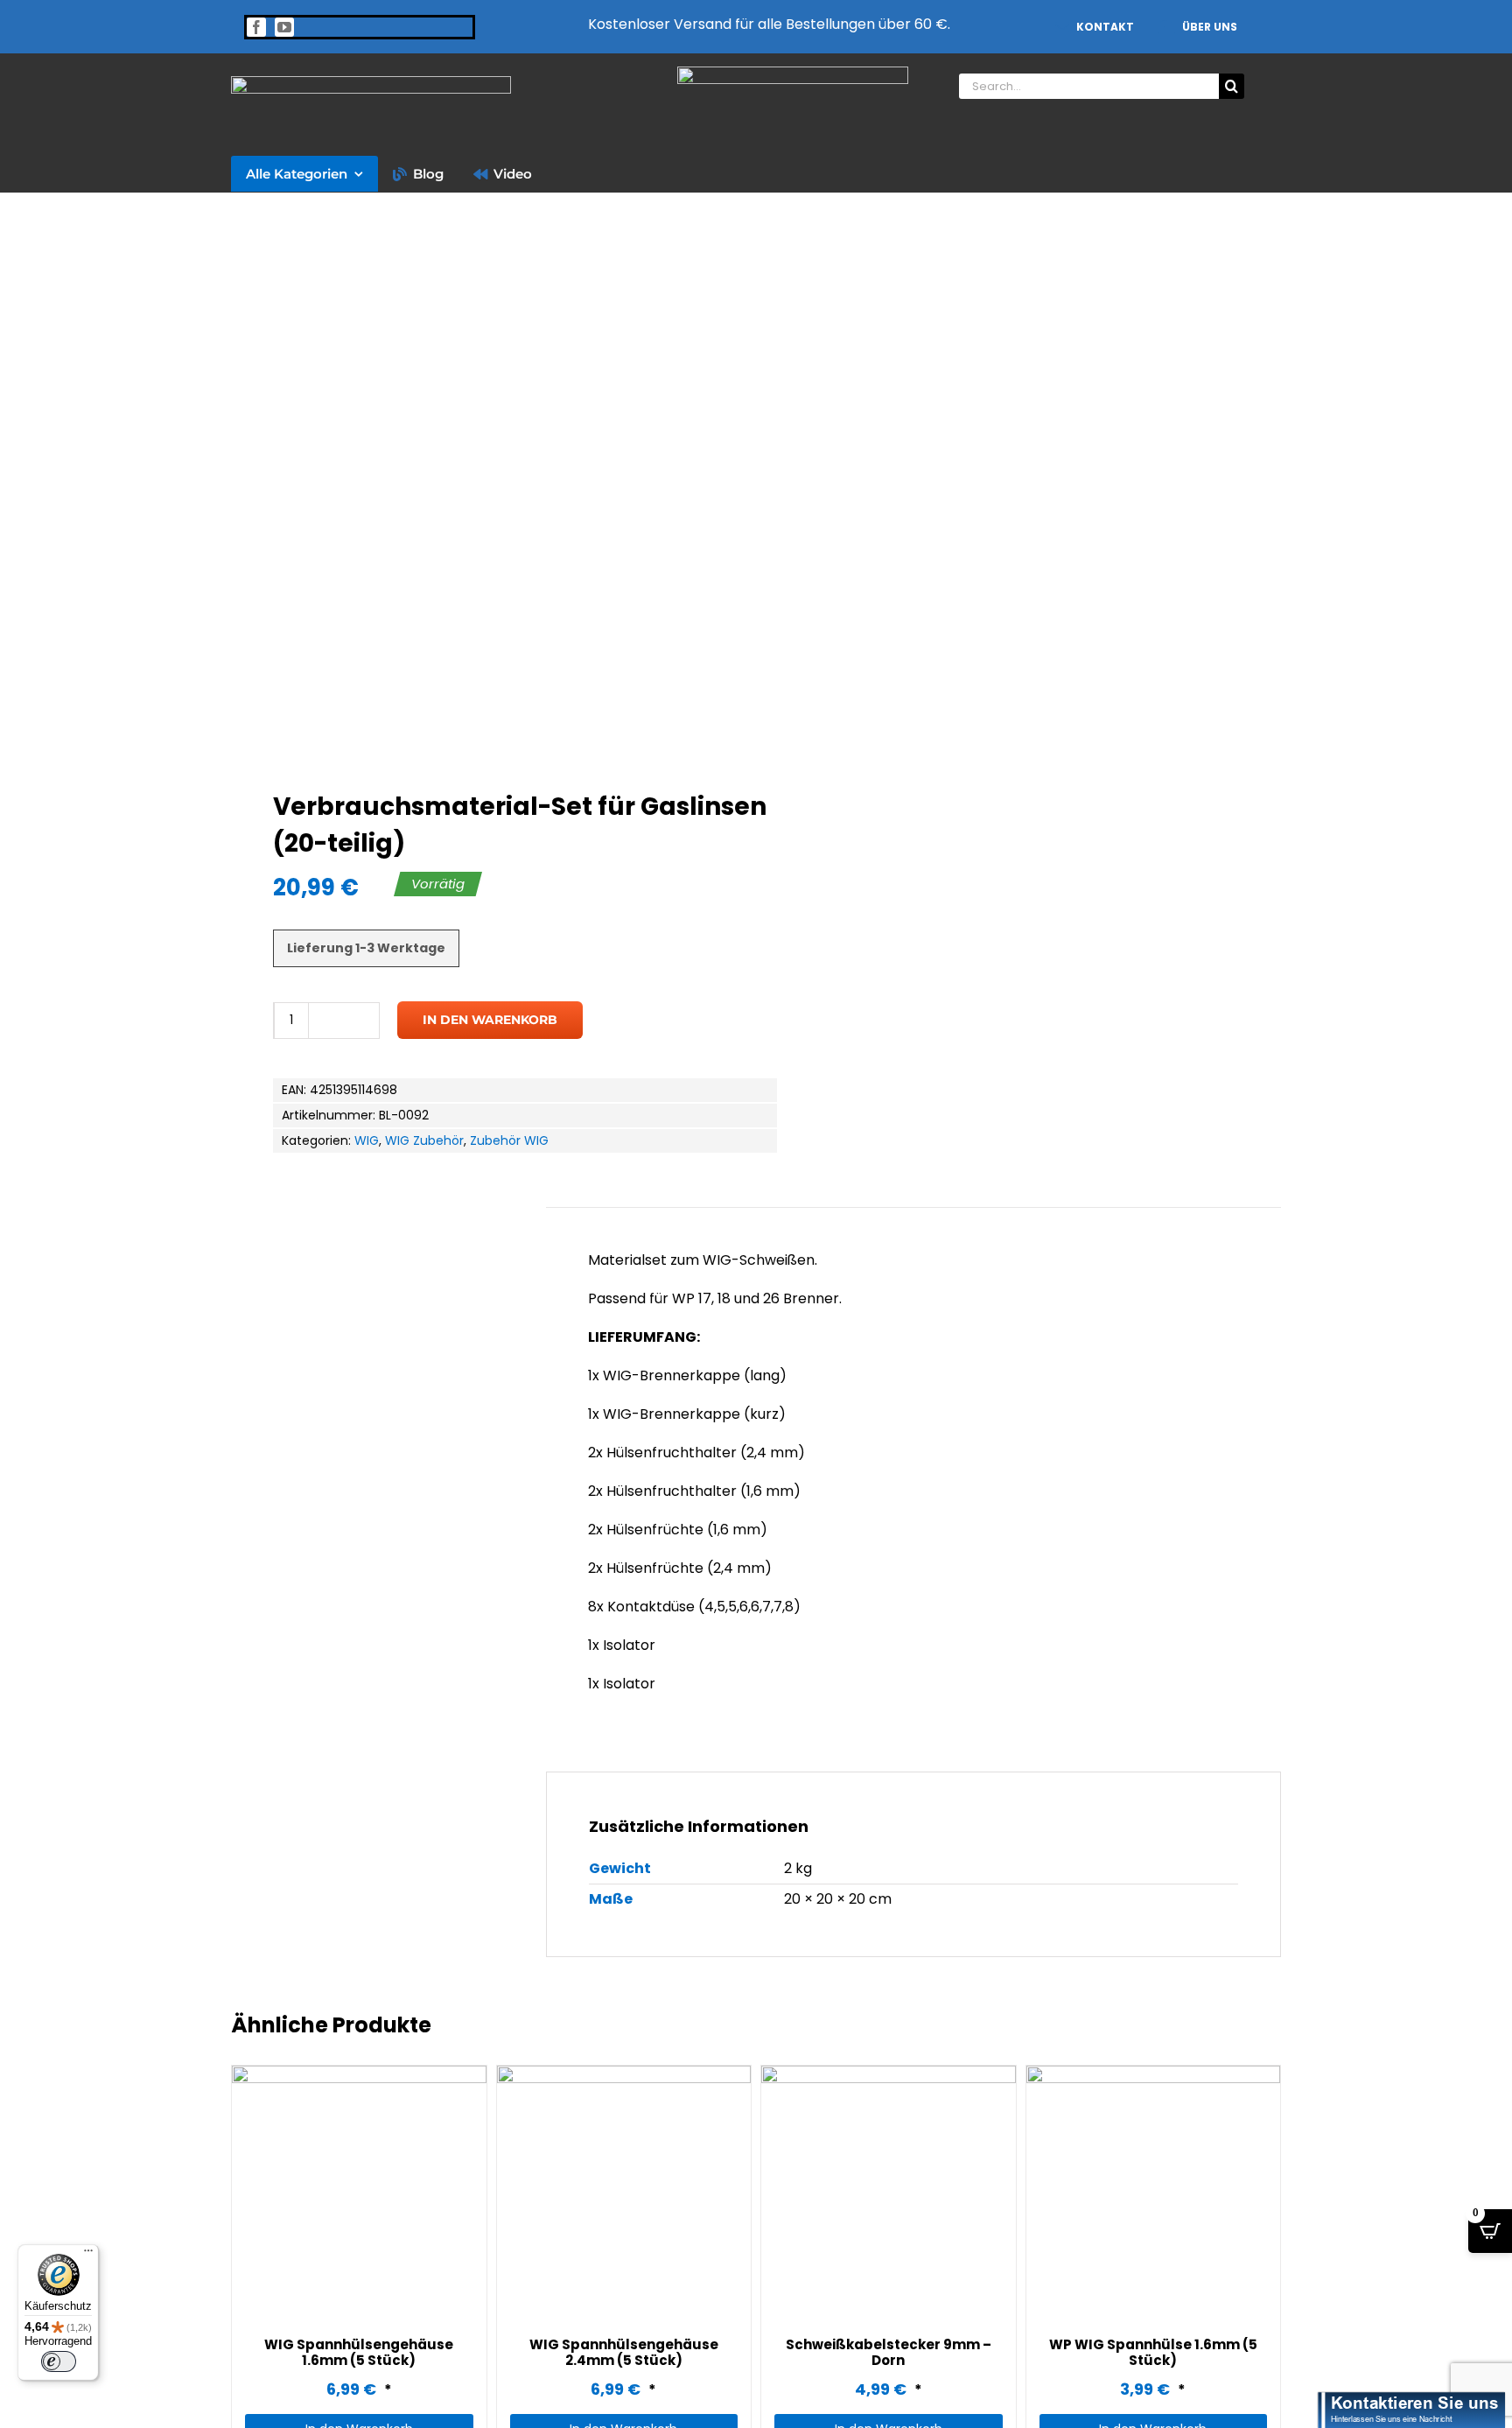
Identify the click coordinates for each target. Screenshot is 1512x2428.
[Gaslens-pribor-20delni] (483, 493)
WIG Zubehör (424, 1140)
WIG (367, 1140)
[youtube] (284, 27)
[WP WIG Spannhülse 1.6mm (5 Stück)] (1154, 2193)
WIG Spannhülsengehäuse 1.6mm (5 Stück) (359, 2352)
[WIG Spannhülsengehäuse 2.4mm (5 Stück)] (624, 2193)
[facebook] (256, 27)
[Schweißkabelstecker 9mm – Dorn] (889, 2193)
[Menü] (88, 2255)
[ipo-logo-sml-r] (371, 83)
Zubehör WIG (509, 1140)
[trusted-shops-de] (793, 73)
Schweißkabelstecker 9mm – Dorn (889, 2352)
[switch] (59, 2361)
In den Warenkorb (490, 1020)
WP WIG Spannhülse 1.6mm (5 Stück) (1153, 2352)
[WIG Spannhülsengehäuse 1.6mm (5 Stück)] (359, 2193)
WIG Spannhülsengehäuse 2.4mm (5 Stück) (624, 2352)
